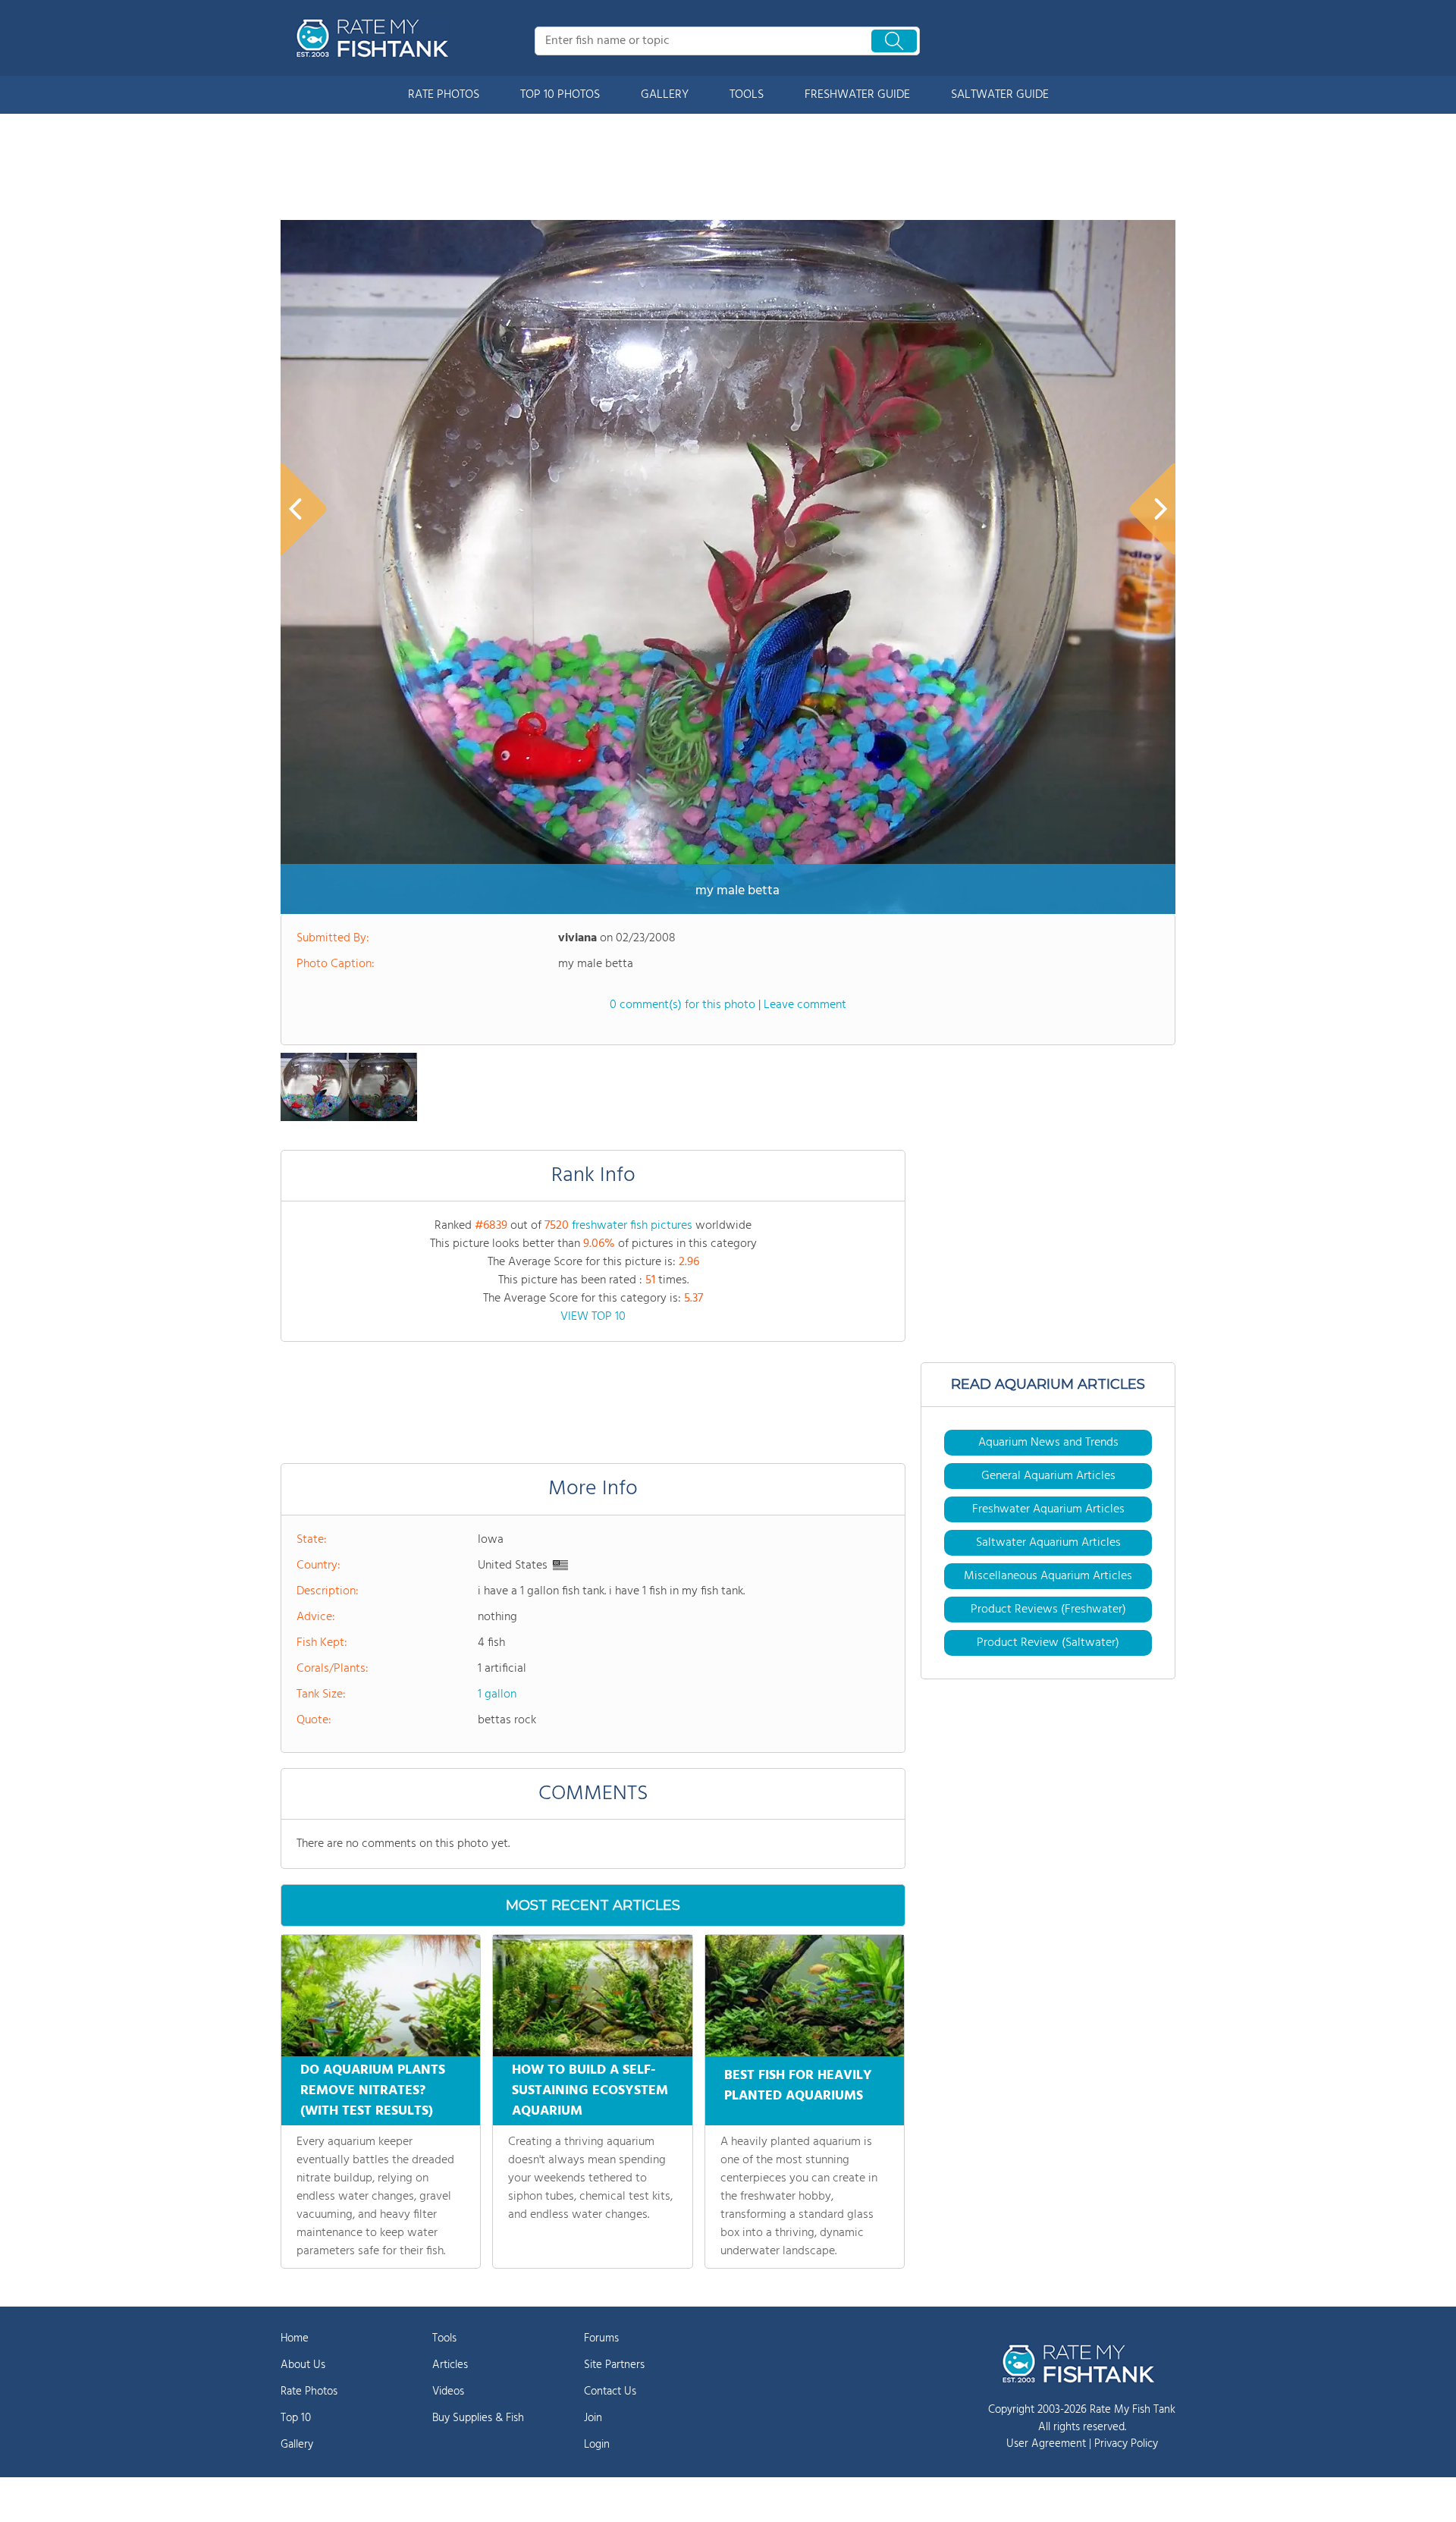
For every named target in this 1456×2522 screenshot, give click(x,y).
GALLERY (665, 95)
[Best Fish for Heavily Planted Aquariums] (805, 1996)
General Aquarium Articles (1048, 1476)
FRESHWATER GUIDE (857, 95)
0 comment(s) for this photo (682, 1005)
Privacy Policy (1126, 2444)
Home (295, 2338)
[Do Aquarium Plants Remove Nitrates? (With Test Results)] (381, 1996)
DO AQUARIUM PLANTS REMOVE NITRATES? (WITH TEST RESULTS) (373, 2091)
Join (593, 2418)
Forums (601, 2338)
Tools (444, 2338)
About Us (303, 2365)
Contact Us (610, 2392)
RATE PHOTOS (444, 95)
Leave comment (805, 1005)
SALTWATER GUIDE (1000, 95)
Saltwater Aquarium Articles (1048, 1543)
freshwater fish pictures (632, 1226)
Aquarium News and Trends (1048, 1443)
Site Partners (614, 2365)
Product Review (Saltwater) (1048, 1643)
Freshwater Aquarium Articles (1048, 1509)
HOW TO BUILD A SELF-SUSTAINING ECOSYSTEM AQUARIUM (590, 2091)
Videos (448, 2392)
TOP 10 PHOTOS (560, 95)
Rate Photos (309, 2392)
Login (597, 2445)
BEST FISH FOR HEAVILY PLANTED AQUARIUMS (798, 2086)
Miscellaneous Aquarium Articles (1048, 1576)
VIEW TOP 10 (593, 1317)
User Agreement (1046, 2444)
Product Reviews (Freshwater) (1048, 1610)
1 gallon (497, 1694)
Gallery (297, 2445)
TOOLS (747, 95)
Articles (450, 2365)
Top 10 (296, 2418)
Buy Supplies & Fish (478, 2418)
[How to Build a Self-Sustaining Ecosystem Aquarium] (592, 1996)
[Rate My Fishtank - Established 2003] (375, 38)
